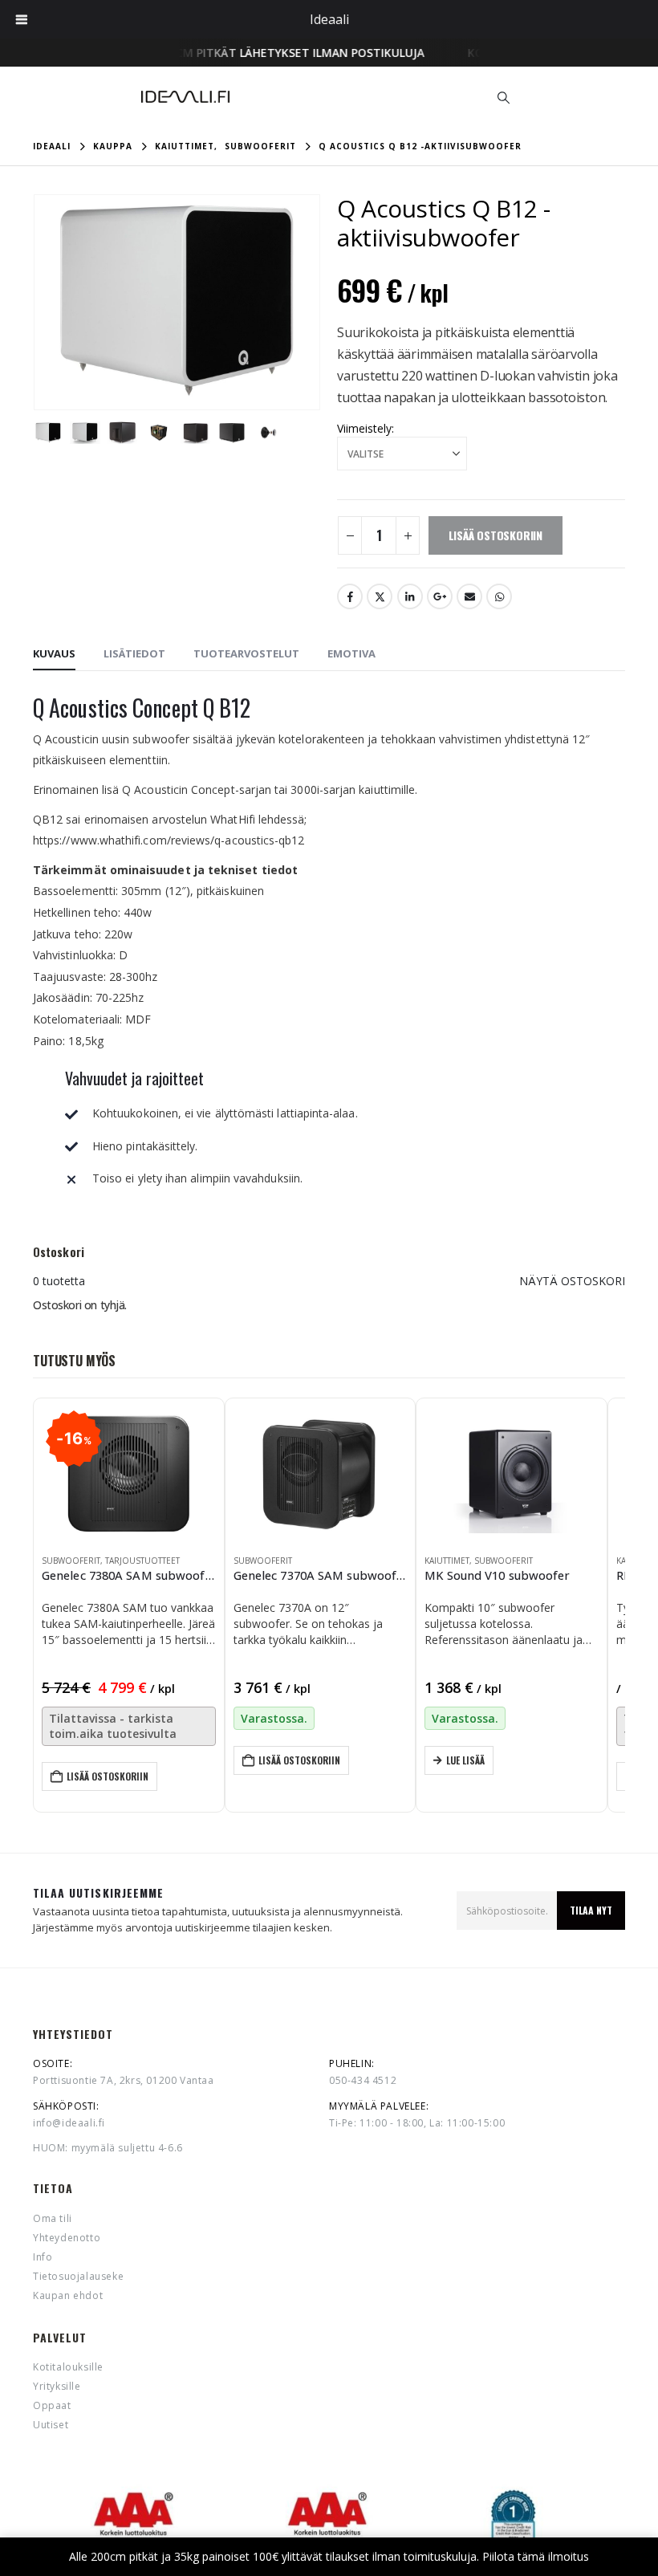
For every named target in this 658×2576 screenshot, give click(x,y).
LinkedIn (410, 596)
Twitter (380, 596)
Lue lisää (465, 1760)
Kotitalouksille (68, 2367)
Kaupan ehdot (68, 2295)
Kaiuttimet (447, 1561)
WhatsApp (499, 596)
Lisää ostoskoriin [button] (108, 1776)
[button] (504, 97)
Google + (440, 596)
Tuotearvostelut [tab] (246, 653)
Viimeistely (364, 428)
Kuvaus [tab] (54, 653)
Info (43, 2257)
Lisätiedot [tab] (134, 653)
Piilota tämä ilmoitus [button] (536, 2556)
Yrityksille (57, 2386)
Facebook (350, 596)
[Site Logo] (185, 97)
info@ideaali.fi (69, 2123)
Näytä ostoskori (572, 1281)
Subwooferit (71, 1561)
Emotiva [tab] (351, 653)
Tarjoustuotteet (142, 1561)
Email (469, 596)
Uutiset (51, 2425)
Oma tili (53, 2218)
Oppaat (52, 2405)
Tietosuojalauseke (78, 2276)
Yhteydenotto (67, 2238)
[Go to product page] (321, 1473)
